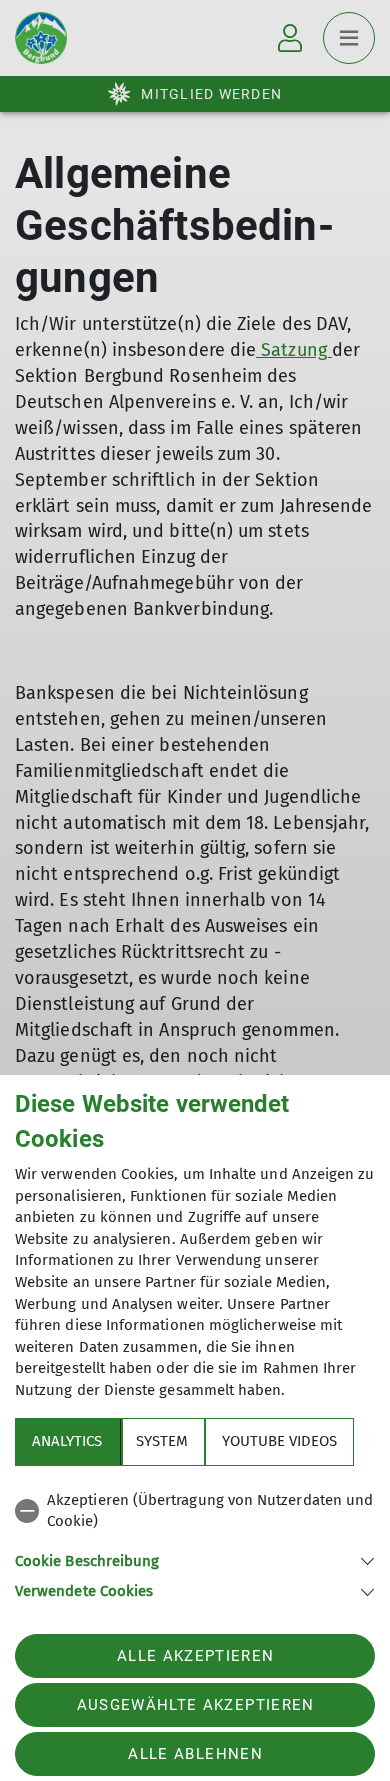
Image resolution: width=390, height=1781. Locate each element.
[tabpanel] (195, 1542)
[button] (195, 1559)
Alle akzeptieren (195, 1656)
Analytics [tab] (67, 1441)
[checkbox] (195, 1511)
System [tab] (162, 1441)
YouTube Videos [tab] (279, 1441)
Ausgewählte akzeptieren (196, 1705)
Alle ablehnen (195, 1754)
